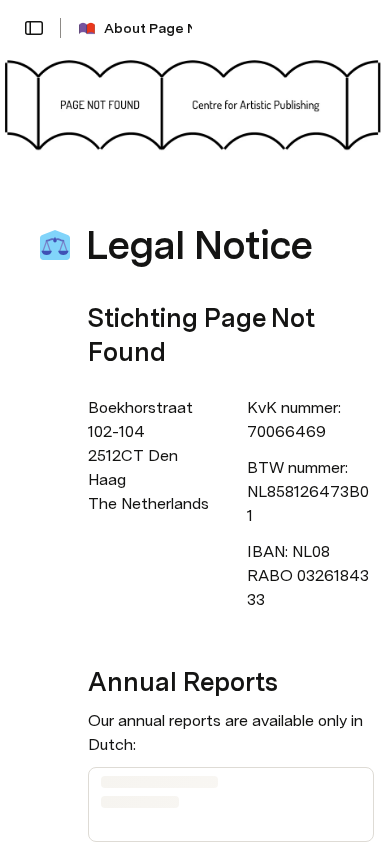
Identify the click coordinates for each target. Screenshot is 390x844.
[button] (34, 28)
